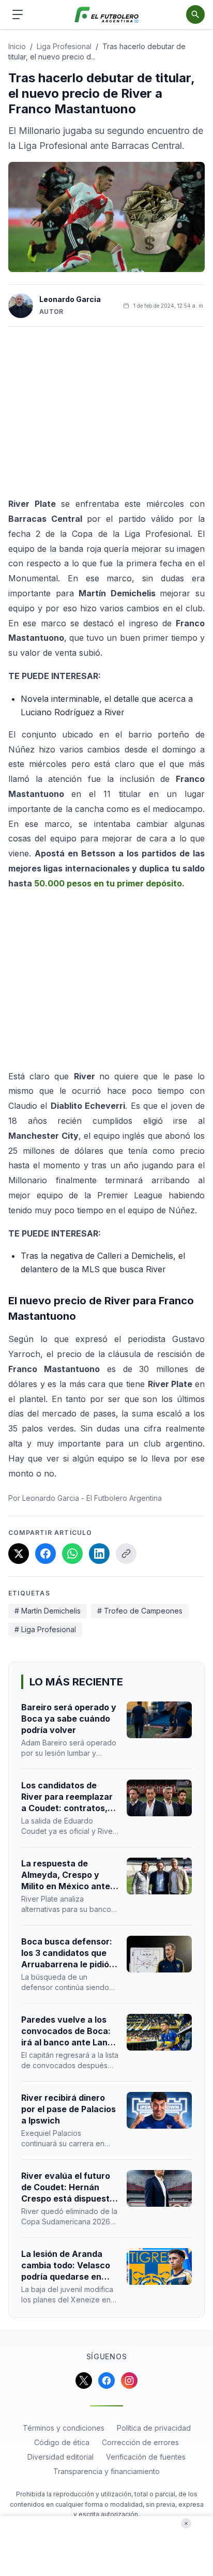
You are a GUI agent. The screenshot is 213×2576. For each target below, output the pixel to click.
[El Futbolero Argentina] (107, 15)
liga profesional (64, 46)
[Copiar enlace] (126, 1554)
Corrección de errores (140, 2442)
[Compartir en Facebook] (45, 1554)
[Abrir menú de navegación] (18, 14)
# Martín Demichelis (48, 1611)
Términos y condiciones (64, 2428)
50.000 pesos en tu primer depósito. (109, 883)
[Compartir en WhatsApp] (72, 1554)
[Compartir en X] (19, 1554)
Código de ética (62, 2442)
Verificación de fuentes (146, 2457)
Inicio (17, 46)
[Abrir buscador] (195, 14)
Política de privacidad (154, 2428)
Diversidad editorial (60, 2457)
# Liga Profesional (45, 1629)
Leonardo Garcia (70, 299)
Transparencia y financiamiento (106, 2471)
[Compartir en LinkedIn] (99, 1554)
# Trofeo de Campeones (140, 1611)
